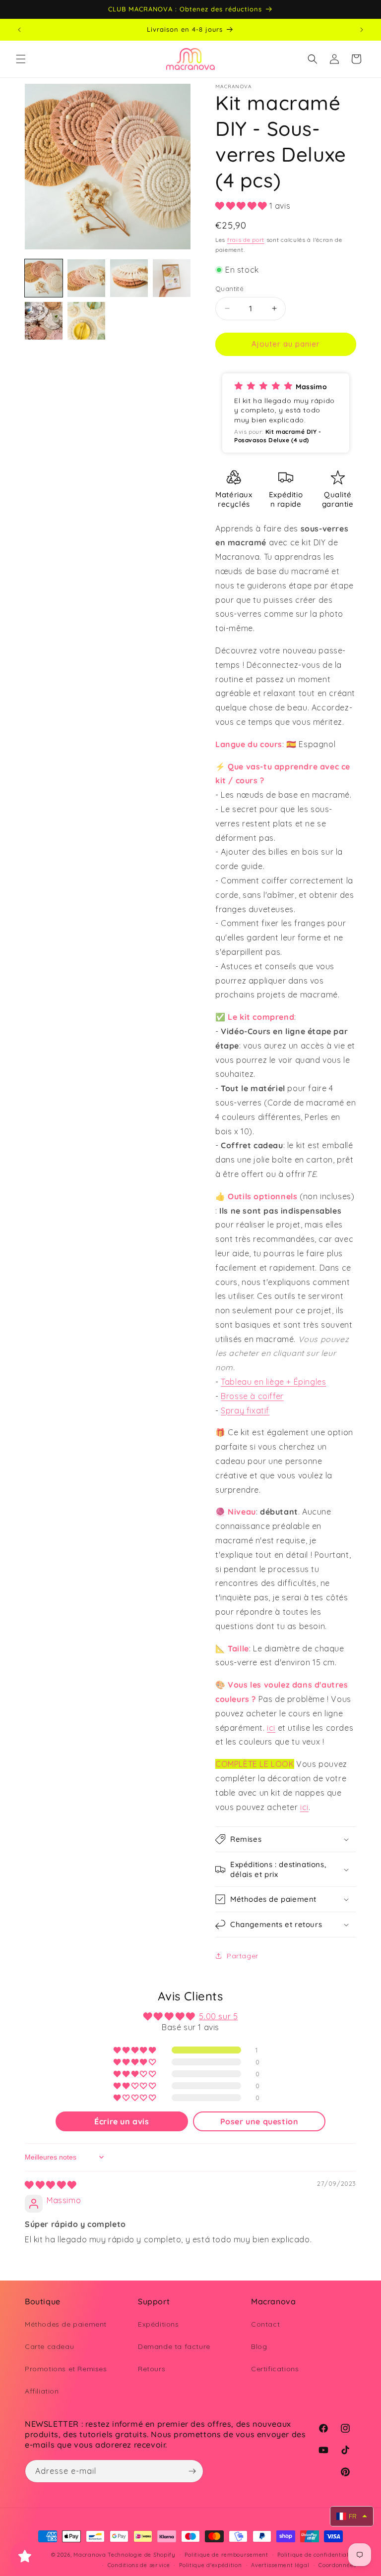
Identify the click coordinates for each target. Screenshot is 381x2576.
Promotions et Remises (66, 2369)
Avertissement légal (280, 2565)
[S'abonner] (192, 2471)
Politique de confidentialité (317, 2555)
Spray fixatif (245, 1410)
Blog (259, 2346)
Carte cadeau (49, 2346)
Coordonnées (337, 2565)
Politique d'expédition (210, 2565)
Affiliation (42, 2391)
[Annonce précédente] (19, 30)
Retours (152, 2369)
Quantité (229, 289)
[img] (51, 2185)
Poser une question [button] (259, 2121)
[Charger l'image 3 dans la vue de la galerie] (129, 278)
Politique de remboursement (226, 2555)
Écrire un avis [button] (122, 2121)
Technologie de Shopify (141, 2555)
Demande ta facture (174, 2346)
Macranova (90, 2555)
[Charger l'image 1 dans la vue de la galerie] (44, 278)
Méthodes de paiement (66, 2324)
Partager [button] (243, 1956)
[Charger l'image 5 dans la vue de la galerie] (44, 321)
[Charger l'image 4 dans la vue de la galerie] (172, 278)
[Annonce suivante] (362, 30)
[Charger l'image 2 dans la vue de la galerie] (86, 278)
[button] (21, 59)
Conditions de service (139, 2565)
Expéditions (159, 2324)
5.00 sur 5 (218, 2016)
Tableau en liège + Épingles (273, 1382)
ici (271, 1728)
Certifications (275, 2369)
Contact (265, 2324)
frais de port (246, 240)
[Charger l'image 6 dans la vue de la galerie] (86, 321)
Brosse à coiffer (252, 1396)
